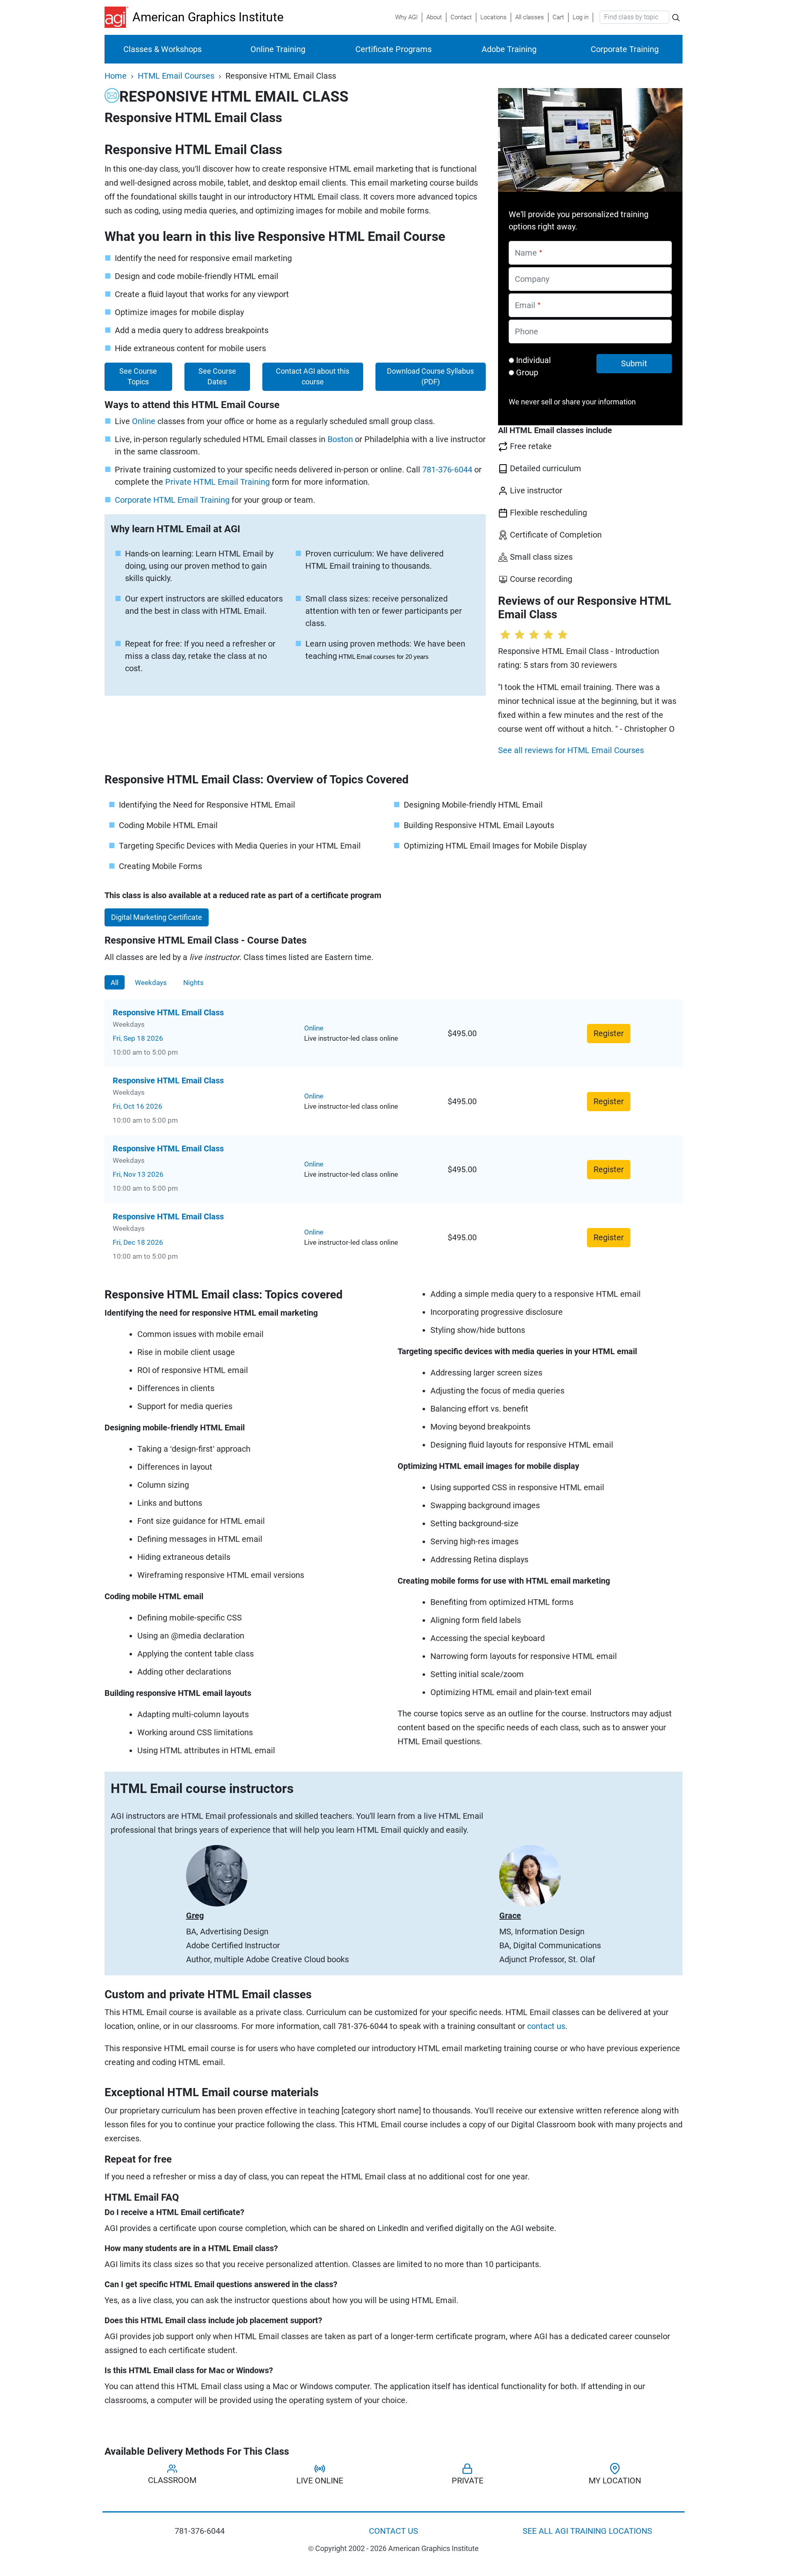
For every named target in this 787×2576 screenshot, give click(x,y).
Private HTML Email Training (217, 482)
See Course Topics (138, 377)
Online (144, 421)
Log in (581, 17)
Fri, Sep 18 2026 (138, 1038)
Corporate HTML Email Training (172, 500)
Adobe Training (509, 49)
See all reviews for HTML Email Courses (571, 750)
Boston (340, 439)
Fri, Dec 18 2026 (138, 1242)
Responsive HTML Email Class (168, 1012)
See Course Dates (217, 377)
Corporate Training (625, 49)
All (115, 982)
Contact (461, 17)
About (434, 17)
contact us (546, 2026)
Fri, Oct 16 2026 (138, 1106)
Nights (193, 982)
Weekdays (151, 982)
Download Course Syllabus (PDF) (430, 377)
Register (609, 1033)
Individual (533, 360)
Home (116, 76)
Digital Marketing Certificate (157, 917)
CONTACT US (393, 2531)
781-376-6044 (447, 470)
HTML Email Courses (176, 76)
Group (527, 372)
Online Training (278, 49)
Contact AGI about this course (313, 377)
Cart (558, 17)
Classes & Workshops (163, 49)
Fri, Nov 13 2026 (138, 1174)
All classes (530, 17)
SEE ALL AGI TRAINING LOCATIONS (587, 2531)
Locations (494, 17)
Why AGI (406, 17)
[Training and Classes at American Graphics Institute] (118, 17)
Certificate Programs (393, 49)
